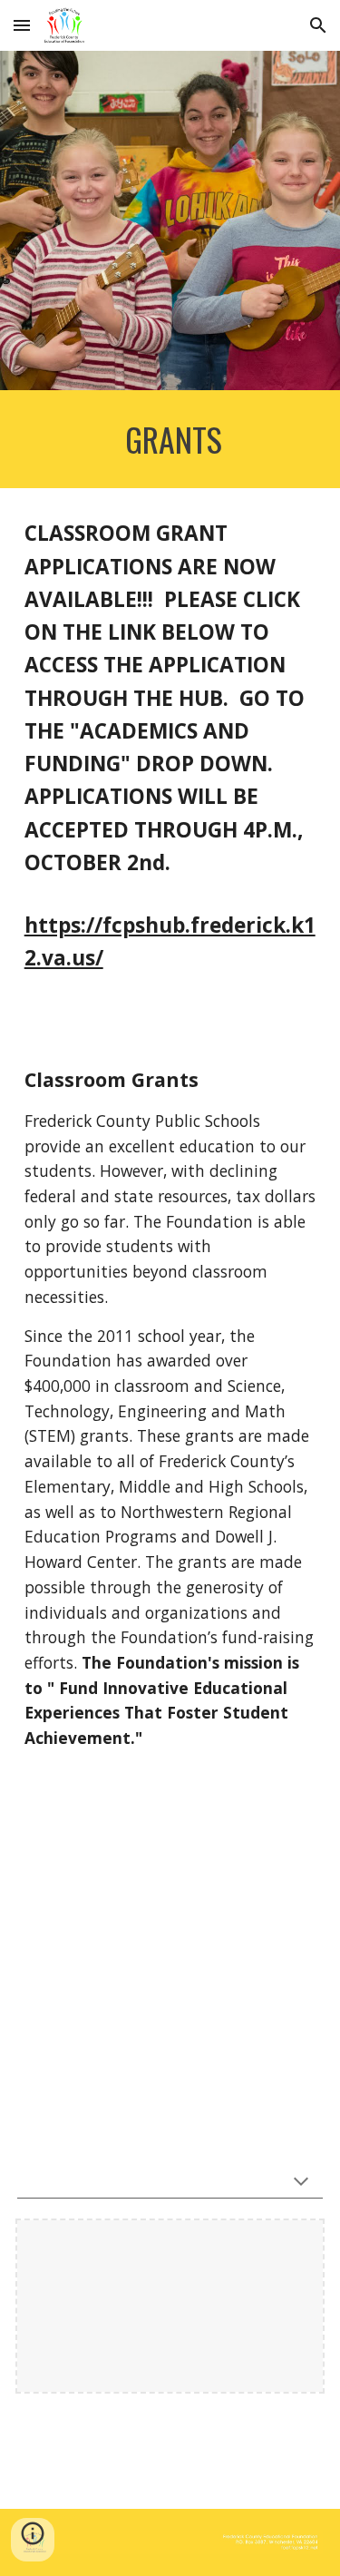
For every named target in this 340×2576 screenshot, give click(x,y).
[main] (170, 439)
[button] (22, 25)
